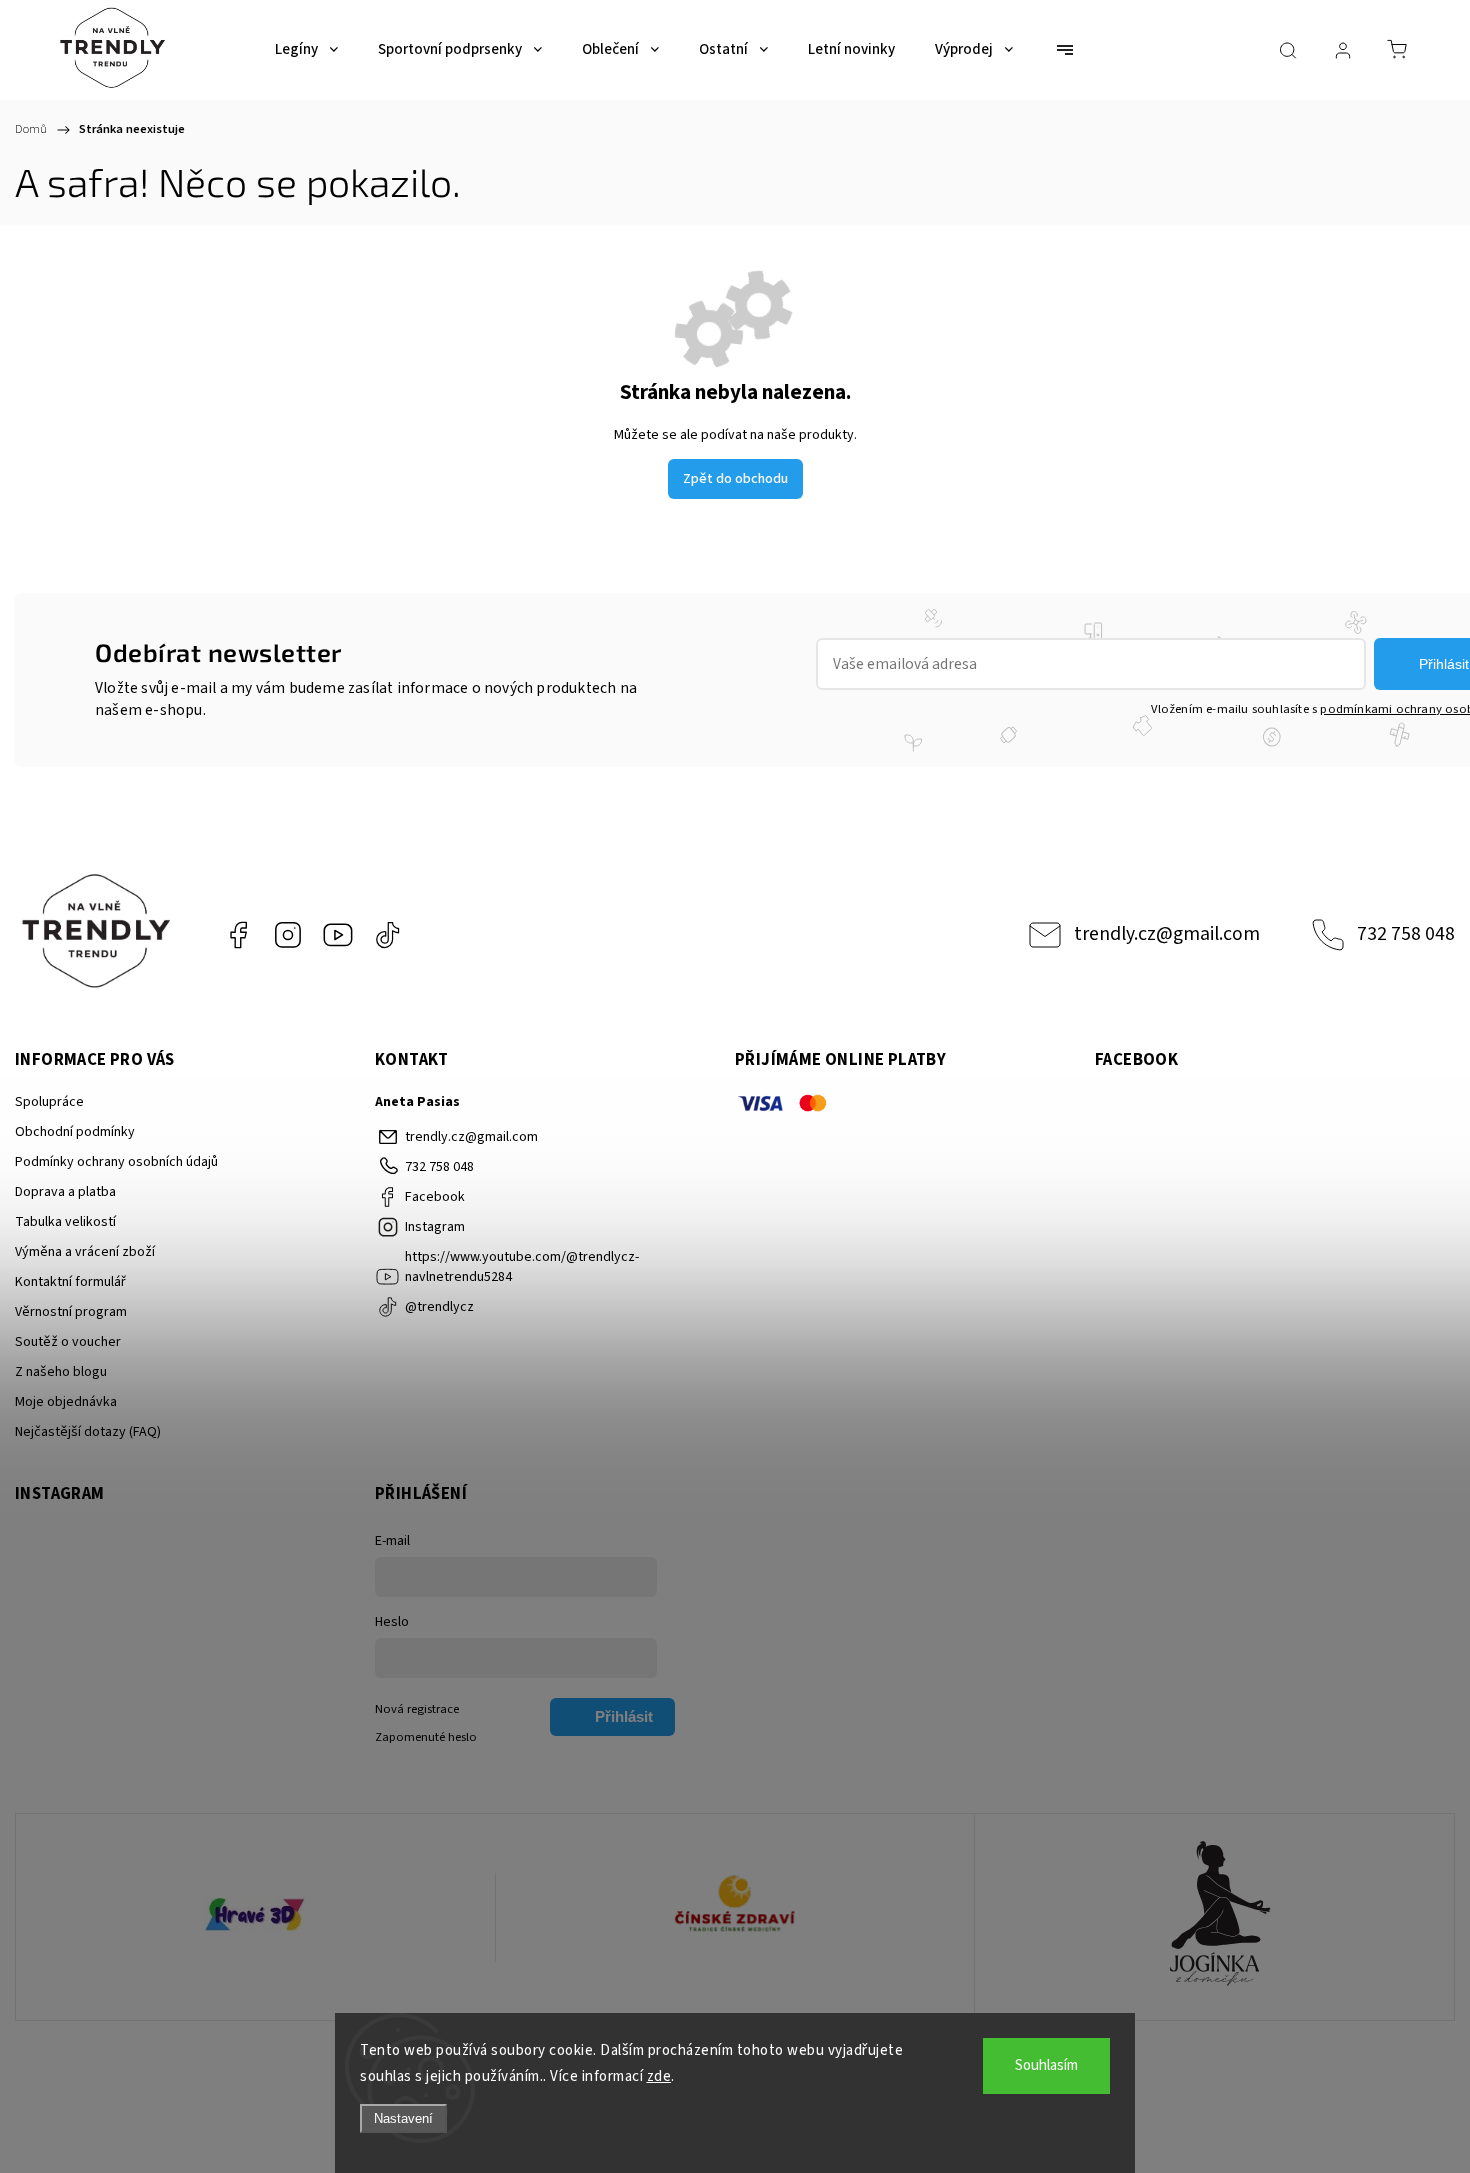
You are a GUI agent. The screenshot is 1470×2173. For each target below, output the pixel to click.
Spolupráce (49, 1102)
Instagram (288, 935)
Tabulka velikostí (65, 1222)
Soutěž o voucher (68, 1342)
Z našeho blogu (61, 1372)
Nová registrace (417, 1709)
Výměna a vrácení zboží (85, 1252)
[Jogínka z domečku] (1214, 1917)
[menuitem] (306, 50)
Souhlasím (1046, 2065)
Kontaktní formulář (70, 1282)
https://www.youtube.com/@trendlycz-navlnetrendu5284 (338, 935)
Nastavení (403, 2118)
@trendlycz (388, 935)
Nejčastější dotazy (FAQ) (88, 1432)
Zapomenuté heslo (426, 1737)
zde (659, 2076)
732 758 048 (1406, 934)
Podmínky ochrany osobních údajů (116, 1162)
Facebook (238, 935)
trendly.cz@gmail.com (1167, 934)
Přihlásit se (624, 1722)
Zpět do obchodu (735, 479)
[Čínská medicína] (735, 1917)
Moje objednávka (66, 1402)
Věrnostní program (71, 1312)
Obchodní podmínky (75, 1132)
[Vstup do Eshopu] (255, 1917)
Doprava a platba (65, 1192)
